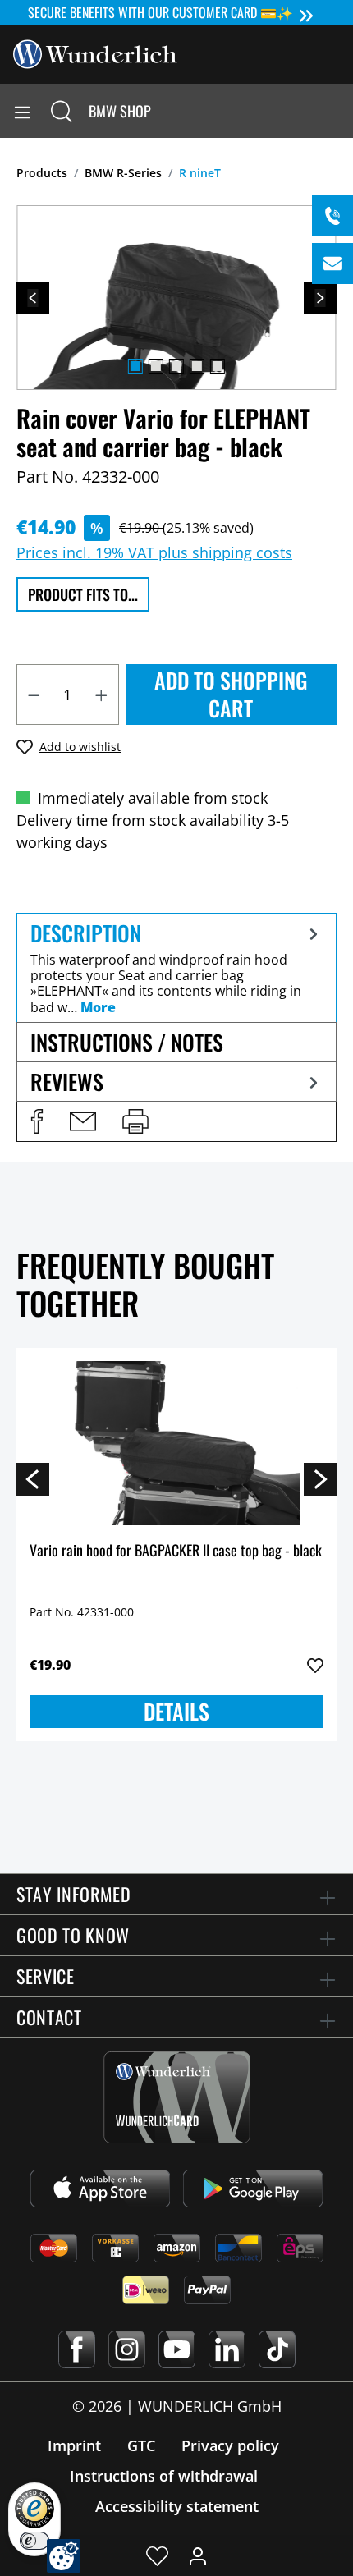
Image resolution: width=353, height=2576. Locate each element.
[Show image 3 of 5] (176, 366)
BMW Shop (120, 111)
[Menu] (22, 111)
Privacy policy (230, 2445)
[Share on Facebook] (37, 1121)
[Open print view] (135, 1121)
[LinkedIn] (227, 2349)
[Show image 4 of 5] (197, 366)
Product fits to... (83, 594)
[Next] (320, 298)
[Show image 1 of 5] (135, 366)
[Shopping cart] (340, 111)
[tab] (176, 967)
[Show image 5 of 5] (218, 366)
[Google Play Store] (253, 2189)
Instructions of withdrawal (164, 2476)
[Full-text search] (62, 111)
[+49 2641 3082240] (332, 216)
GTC (141, 2445)
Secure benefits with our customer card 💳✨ (160, 12)
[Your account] (198, 2555)
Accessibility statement (177, 2506)
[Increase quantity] (102, 694)
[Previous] (33, 298)
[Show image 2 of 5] (156, 366)
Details (176, 1711)
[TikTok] (277, 2349)
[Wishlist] (157, 2555)
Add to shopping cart (231, 694)
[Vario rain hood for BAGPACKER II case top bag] (176, 1443)
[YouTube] (177, 2349)
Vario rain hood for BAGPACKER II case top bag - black (176, 1551)
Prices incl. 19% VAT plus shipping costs (154, 552)
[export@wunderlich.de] (332, 264)
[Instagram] (127, 2349)
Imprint (74, 2445)
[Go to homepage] (95, 53)
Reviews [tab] (67, 1082)
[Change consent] (64, 2556)
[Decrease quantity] (34, 694)
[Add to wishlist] (315, 1666)
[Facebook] (77, 2349)
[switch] (34, 2541)
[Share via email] (83, 1121)
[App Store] (100, 2189)
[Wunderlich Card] (177, 2097)
